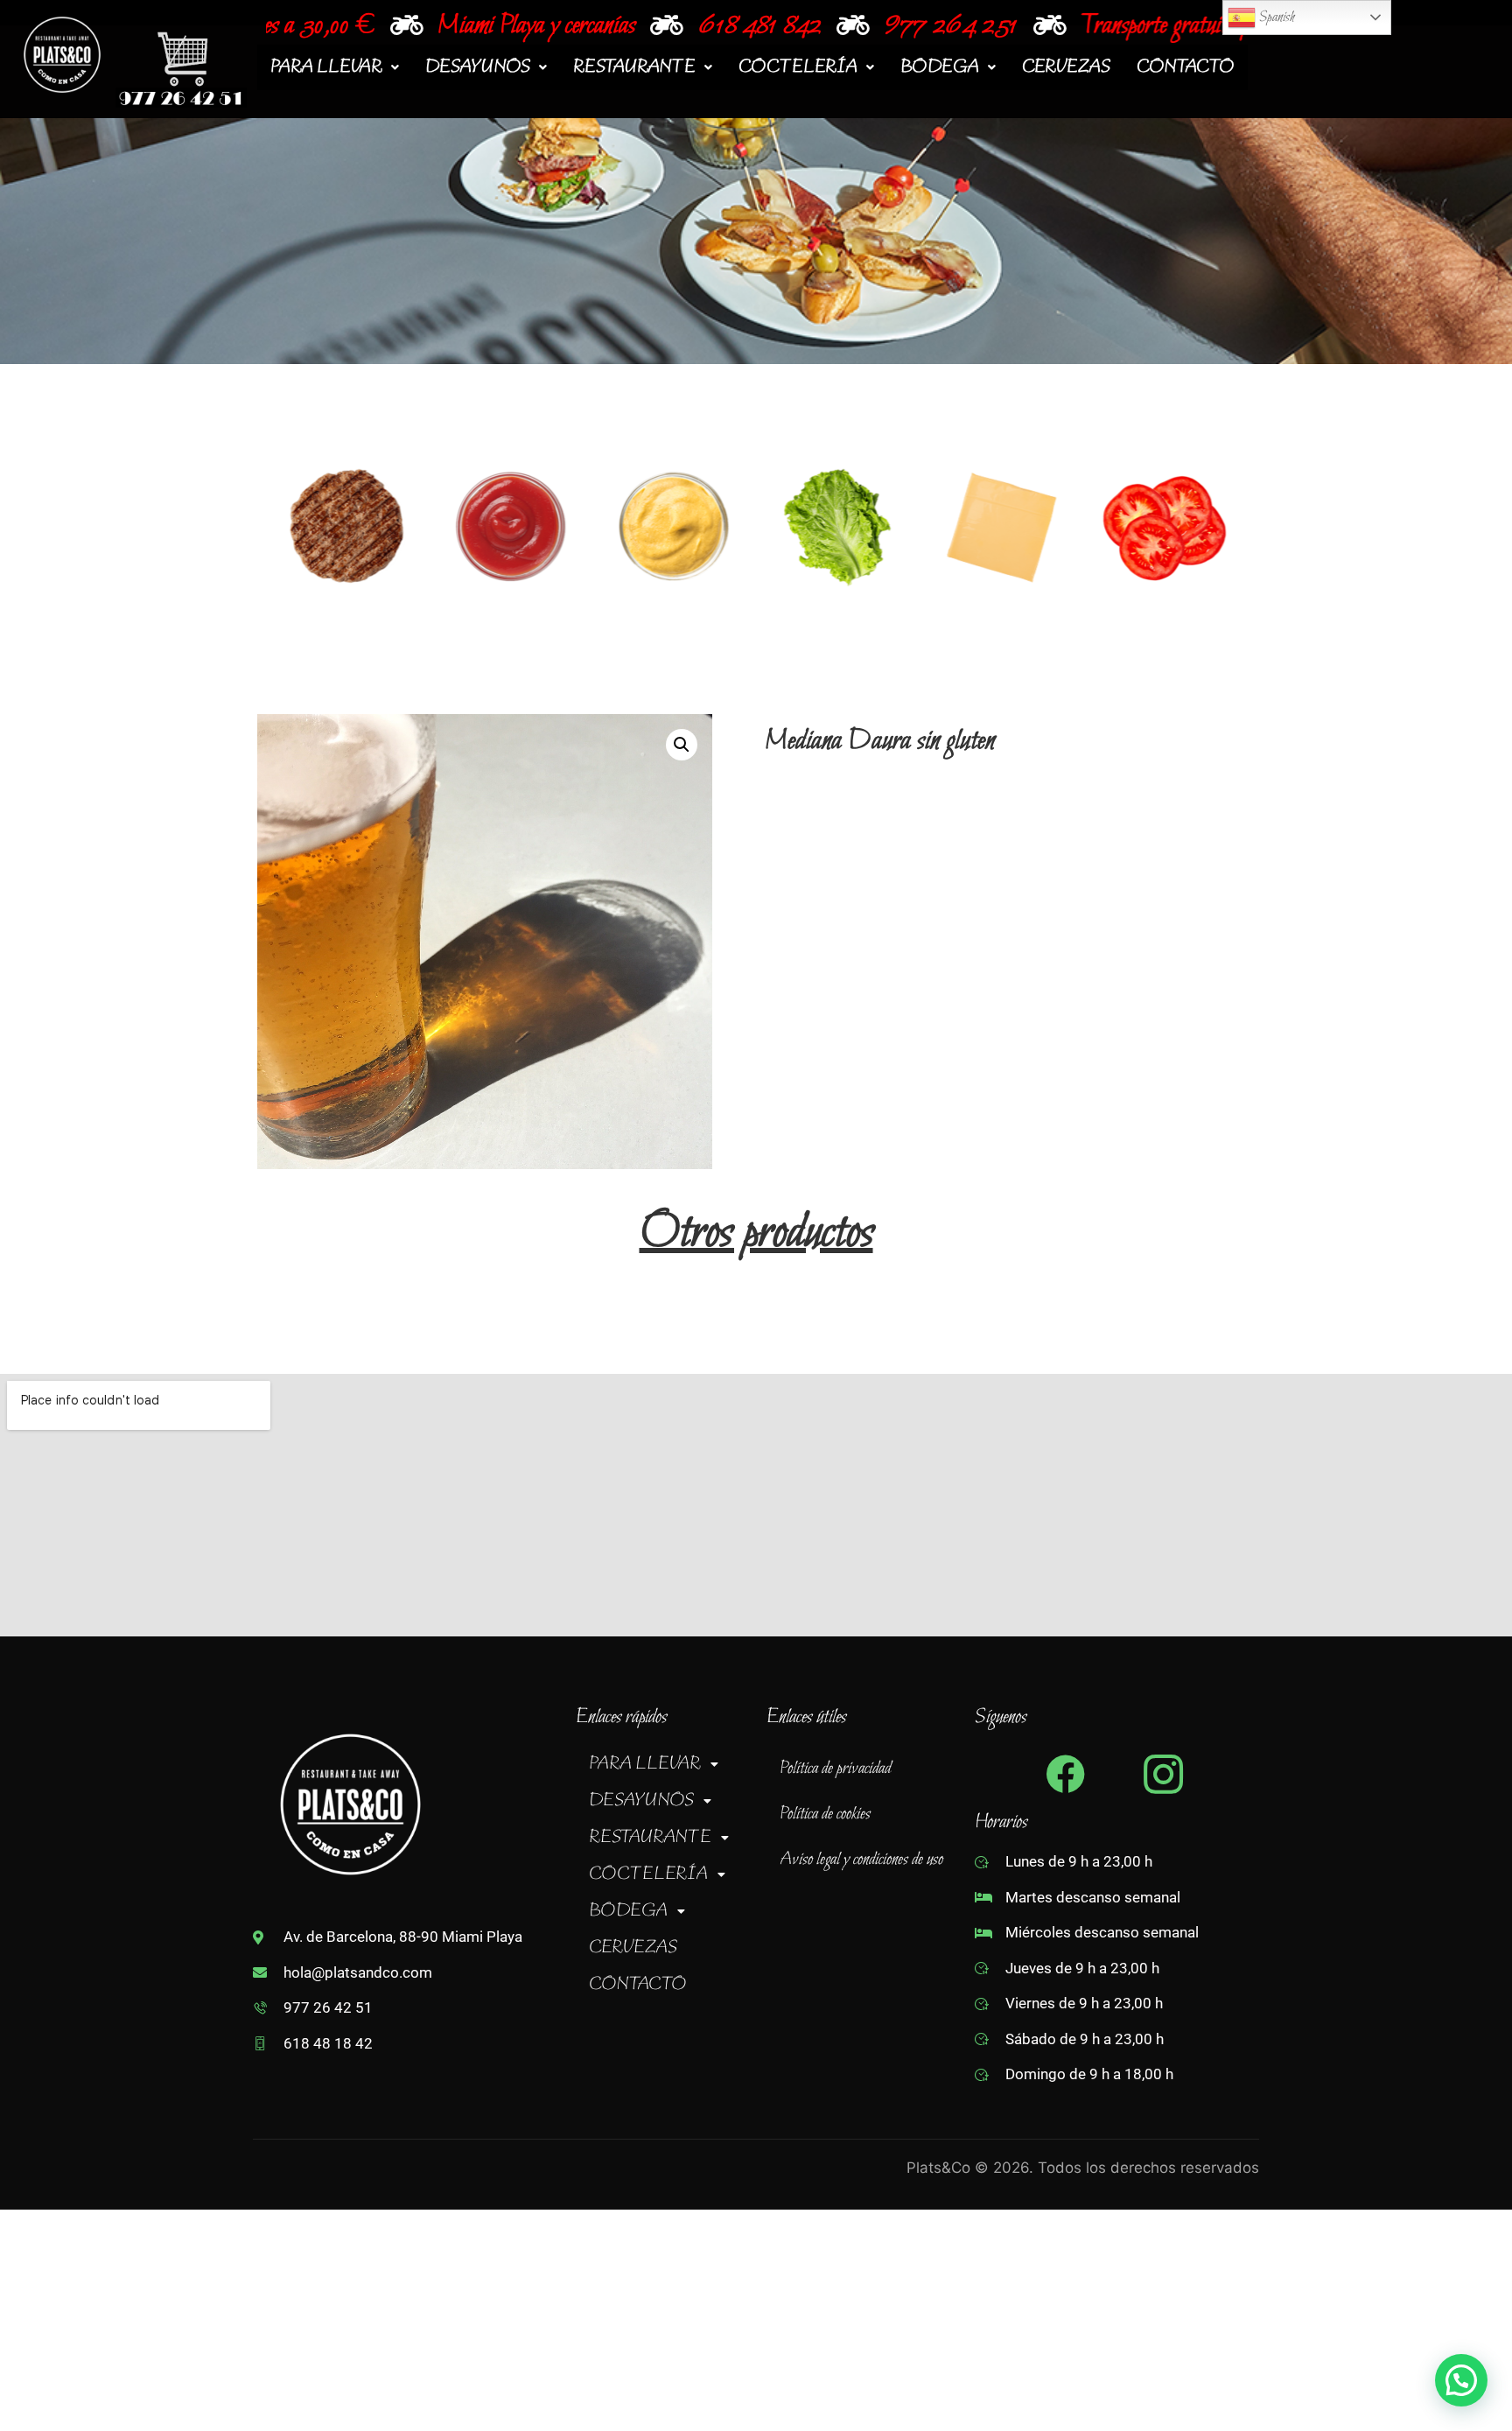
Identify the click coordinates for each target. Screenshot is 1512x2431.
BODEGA (940, 67)
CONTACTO (1186, 67)
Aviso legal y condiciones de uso (861, 1860)
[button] (335, 67)
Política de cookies (825, 1814)
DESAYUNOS (478, 67)
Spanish (1275, 17)
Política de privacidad (835, 1769)
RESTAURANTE (634, 67)
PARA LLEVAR (326, 67)
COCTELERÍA (798, 67)
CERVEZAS (1066, 67)
